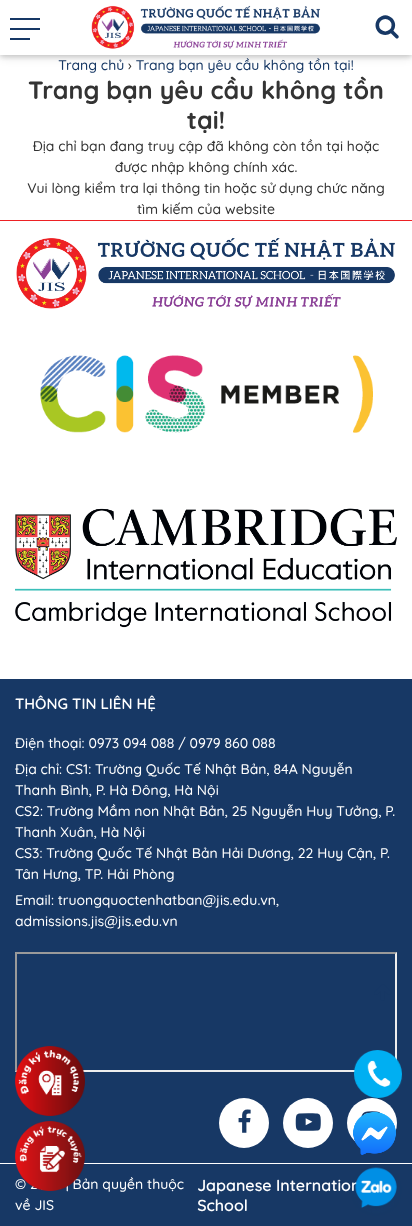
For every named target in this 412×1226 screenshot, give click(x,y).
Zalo (376, 1190)
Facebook (374, 1133)
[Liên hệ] (376, 1068)
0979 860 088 (233, 743)
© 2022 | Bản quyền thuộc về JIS (99, 1194)
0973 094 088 (131, 743)
